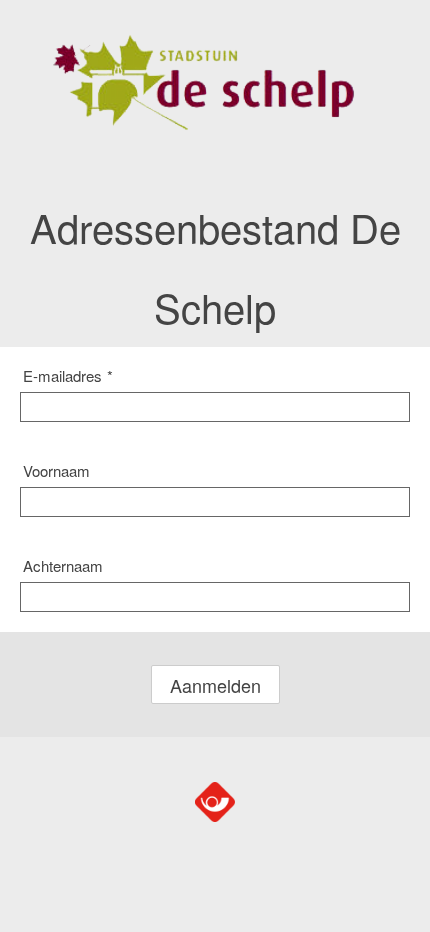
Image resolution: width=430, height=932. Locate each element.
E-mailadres (68, 375)
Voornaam (56, 470)
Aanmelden (215, 685)
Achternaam (63, 565)
